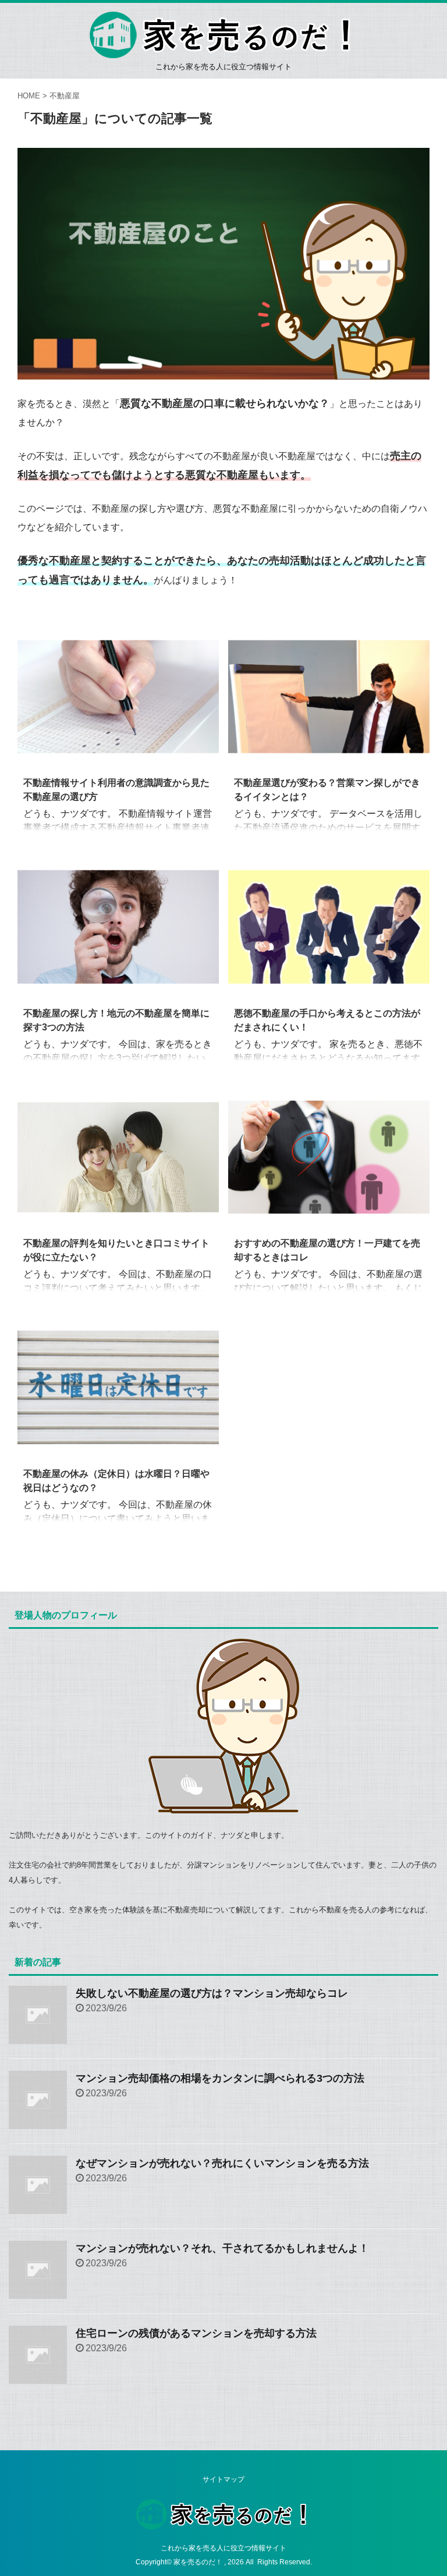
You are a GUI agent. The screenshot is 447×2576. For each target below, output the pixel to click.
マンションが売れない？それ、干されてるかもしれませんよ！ (222, 2248)
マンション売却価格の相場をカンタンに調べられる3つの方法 (220, 2078)
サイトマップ (223, 2479)
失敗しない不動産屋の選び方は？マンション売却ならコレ (212, 1993)
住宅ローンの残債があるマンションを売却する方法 (196, 2333)
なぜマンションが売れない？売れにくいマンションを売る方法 (222, 2163)
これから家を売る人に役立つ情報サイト (223, 2548)
